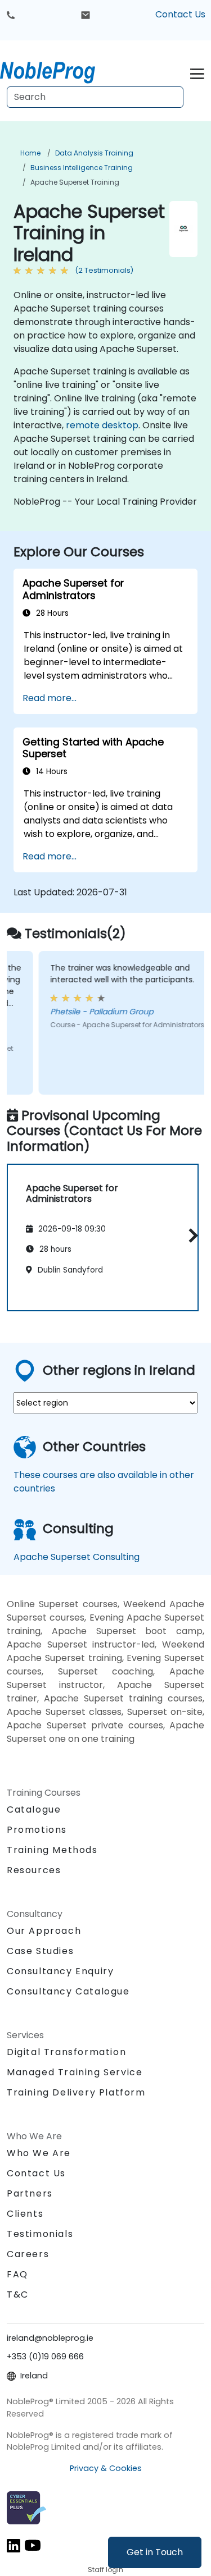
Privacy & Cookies (106, 2468)
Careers (28, 2254)
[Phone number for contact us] (11, 15)
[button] (190, 1235)
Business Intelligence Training (82, 168)
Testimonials (40, 2234)
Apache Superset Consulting (77, 1557)
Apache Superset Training (75, 182)
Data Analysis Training (94, 153)
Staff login (105, 2570)
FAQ (17, 2274)
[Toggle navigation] (197, 72)
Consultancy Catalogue (68, 1991)
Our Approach (44, 1931)
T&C (18, 2294)
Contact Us (180, 14)
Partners (30, 2193)
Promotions (37, 1830)
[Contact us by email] (86, 15)
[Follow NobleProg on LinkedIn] (14, 2545)
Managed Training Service (75, 2072)
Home (30, 153)
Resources (34, 1870)
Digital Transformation (66, 2052)
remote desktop (102, 425)
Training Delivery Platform (76, 2092)
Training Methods (52, 1850)
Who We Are (39, 2153)
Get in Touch (155, 2552)
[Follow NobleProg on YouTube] (33, 2545)
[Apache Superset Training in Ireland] (58, 70)
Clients (25, 2214)
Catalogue (34, 1809)
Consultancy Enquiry (60, 1971)
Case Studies (40, 1951)
